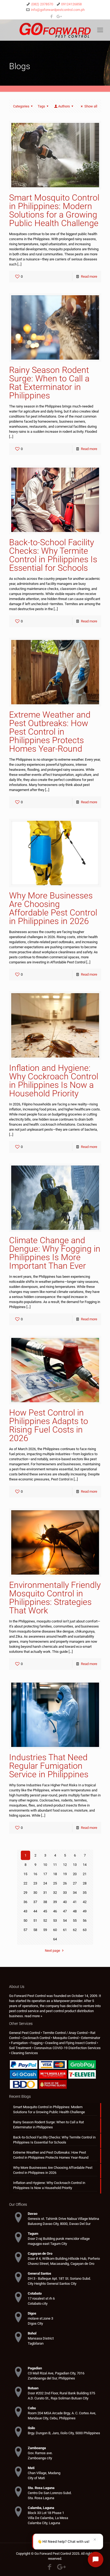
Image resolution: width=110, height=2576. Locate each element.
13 (75, 1865)
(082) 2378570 (42, 4)
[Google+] (59, 16)
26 (65, 1883)
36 (25, 1902)
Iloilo (31, 2428)
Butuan (33, 2388)
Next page (52, 1951)
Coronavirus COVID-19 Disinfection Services (67, 2048)
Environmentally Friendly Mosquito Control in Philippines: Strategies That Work (55, 1598)
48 (75, 1911)
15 (25, 1874)
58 (35, 1930)
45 (45, 1911)
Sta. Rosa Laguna (41, 2488)
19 (65, 1874)
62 (75, 1930)
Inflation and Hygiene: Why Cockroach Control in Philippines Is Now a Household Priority (54, 1081)
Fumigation (19, 2043)
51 (35, 1920)
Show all (91, 106)
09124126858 (71, 4)
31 (45, 1893)
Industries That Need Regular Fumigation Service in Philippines (49, 1766)
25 (55, 1883)
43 (25, 1911)
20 (75, 1874)
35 (85, 1893)
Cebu (32, 2408)
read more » (33, 2016)
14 (85, 1865)
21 (85, 1874)
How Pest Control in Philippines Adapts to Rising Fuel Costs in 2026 (49, 1425)
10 (45, 1865)
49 (85, 1911)
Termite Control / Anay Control (65, 2033)
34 (75, 1893)
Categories (21, 106)
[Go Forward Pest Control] (55, 30)
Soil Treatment (20, 2048)
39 (55, 1902)
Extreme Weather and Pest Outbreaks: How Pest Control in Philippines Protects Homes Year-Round (50, 732)
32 (55, 1893)
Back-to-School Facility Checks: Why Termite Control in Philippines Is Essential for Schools (53, 555)
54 (65, 1920)
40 (65, 1902)
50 (25, 1920)
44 (35, 1911)
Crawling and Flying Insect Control (71, 2043)
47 (65, 1911)
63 (85, 1930)
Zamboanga (37, 2448)
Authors (64, 106)
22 (25, 1883)
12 (65, 1865)
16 (35, 1874)
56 (85, 1920)
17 (45, 1874)
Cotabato (35, 2293)
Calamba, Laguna (41, 2508)
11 (55, 1865)
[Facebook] (52, 16)
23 (35, 1883)
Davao (33, 2214)
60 (55, 1930)
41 (75, 1902)
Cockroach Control (36, 2038)
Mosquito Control (66, 2038)
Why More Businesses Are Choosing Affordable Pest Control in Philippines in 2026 (53, 908)
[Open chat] (96, 2560)
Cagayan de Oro (40, 2254)
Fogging (36, 2043)
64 (55, 1939)
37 (35, 1902)
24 (45, 1883)
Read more (89, 276)
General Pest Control (25, 2033)
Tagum (33, 2234)
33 (65, 1893)
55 (75, 1920)
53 (55, 1920)
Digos (32, 2313)
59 (45, 1930)
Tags (41, 106)
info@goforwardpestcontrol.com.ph (58, 10)
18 (55, 1874)
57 (25, 1930)
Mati (31, 2468)
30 (35, 1893)
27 (75, 1883)
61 (65, 1930)
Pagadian (35, 2368)
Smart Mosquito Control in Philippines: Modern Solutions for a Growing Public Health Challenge (54, 210)
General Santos (40, 2273)
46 (55, 1911)
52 (45, 1920)
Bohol (32, 2333)
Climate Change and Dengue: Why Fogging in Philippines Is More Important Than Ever (55, 1253)
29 (25, 1893)
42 (85, 1902)
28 (85, 1883)
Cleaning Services (24, 2053)
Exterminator (91, 2038)
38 (45, 1902)
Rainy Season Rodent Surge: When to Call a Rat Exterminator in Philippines (49, 383)
